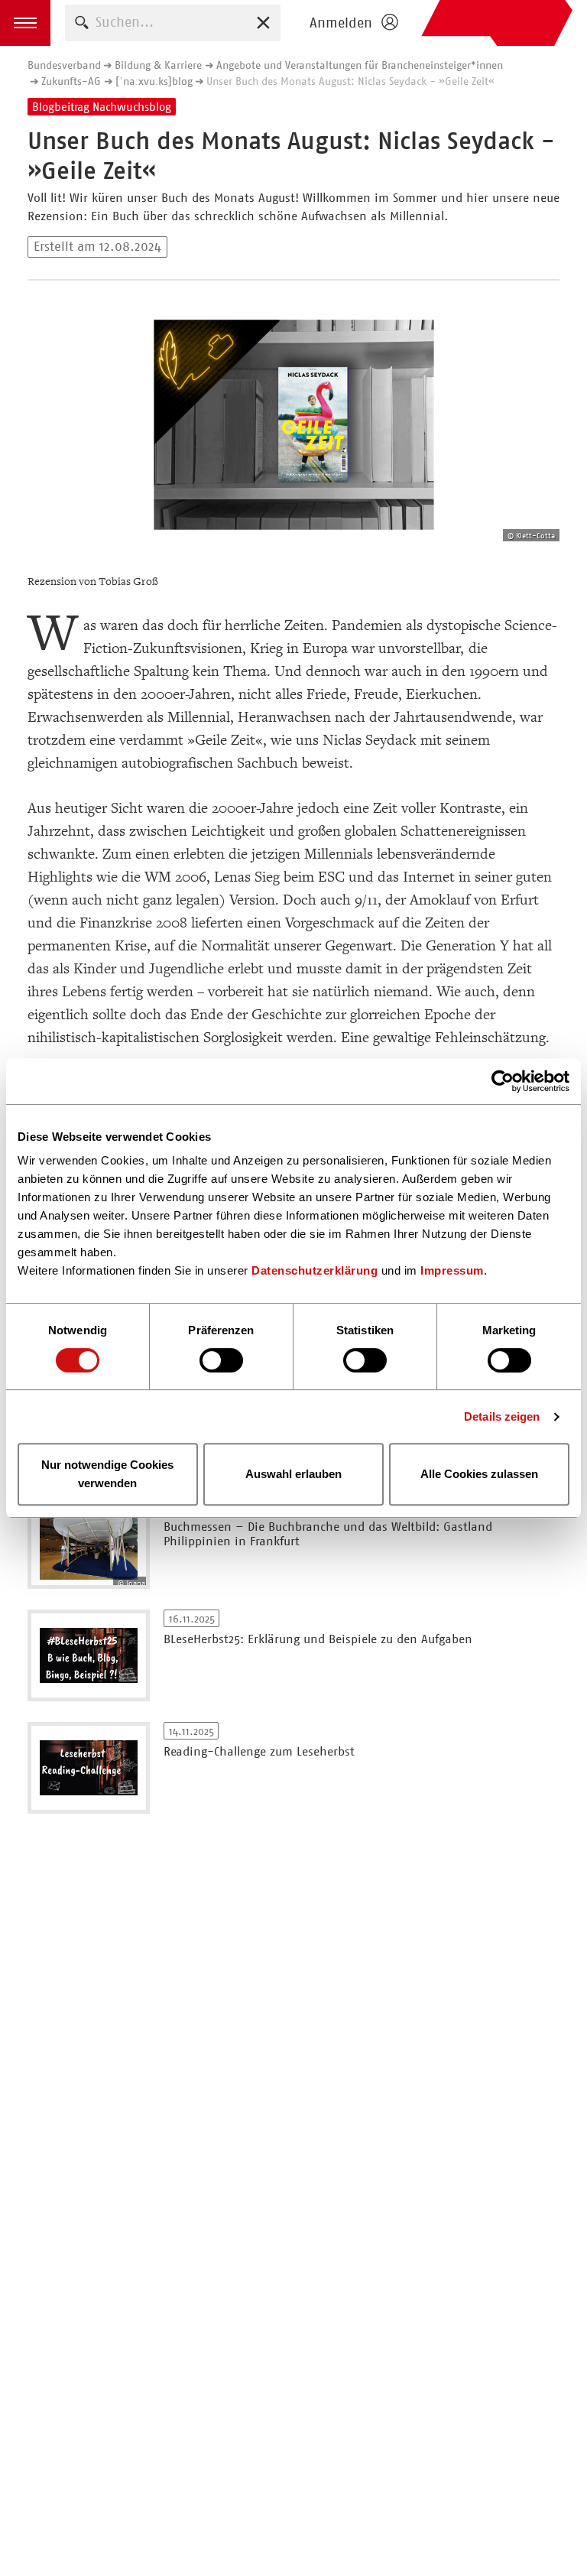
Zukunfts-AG (71, 81)
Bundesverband (64, 65)
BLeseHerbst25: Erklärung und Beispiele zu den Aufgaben (318, 1639)
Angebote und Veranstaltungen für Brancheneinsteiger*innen (360, 65)
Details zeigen (502, 1416)
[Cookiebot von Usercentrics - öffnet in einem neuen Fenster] (503, 1081)
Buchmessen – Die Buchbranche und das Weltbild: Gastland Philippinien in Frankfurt (328, 1534)
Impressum (452, 1270)
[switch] (221, 1360)
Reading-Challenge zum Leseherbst (259, 1751)
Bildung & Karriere (158, 65)
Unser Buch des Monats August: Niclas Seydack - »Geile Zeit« (350, 81)
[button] (25, 23)
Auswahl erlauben (293, 1474)
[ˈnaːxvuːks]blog (154, 81)
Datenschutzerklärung (315, 1270)
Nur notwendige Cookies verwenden (107, 1474)
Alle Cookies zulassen (479, 1474)
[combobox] (173, 23)
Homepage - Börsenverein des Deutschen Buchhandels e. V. (497, 23)
